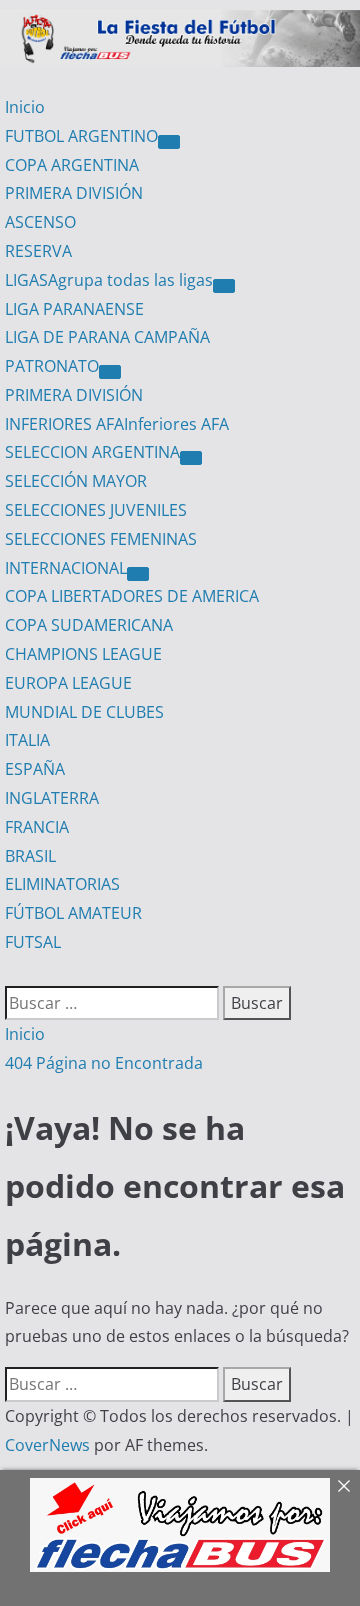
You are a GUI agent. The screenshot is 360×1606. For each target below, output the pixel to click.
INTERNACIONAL (66, 568)
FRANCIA (37, 827)
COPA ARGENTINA (72, 165)
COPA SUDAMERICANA (89, 625)
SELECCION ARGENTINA (92, 452)
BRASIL (30, 856)
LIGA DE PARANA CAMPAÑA (107, 337)
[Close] (344, 1486)
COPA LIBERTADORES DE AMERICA (132, 596)
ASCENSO (40, 222)
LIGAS (109, 280)
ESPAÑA (35, 769)
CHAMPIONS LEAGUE (83, 654)
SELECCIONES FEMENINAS (101, 539)
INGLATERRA (52, 798)
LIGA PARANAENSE (74, 309)
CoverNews (47, 1445)
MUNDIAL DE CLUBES (84, 712)
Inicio (25, 107)
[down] (169, 142)
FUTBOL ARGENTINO (81, 136)
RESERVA (38, 251)
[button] (11, 971)
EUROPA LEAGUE (68, 683)
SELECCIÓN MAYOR (76, 481)
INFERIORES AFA (117, 424)
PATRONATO (52, 366)
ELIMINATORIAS (62, 884)
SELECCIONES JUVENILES (96, 510)
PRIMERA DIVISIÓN (74, 193)
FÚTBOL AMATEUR (73, 913)
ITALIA (27, 740)
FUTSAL (33, 942)
